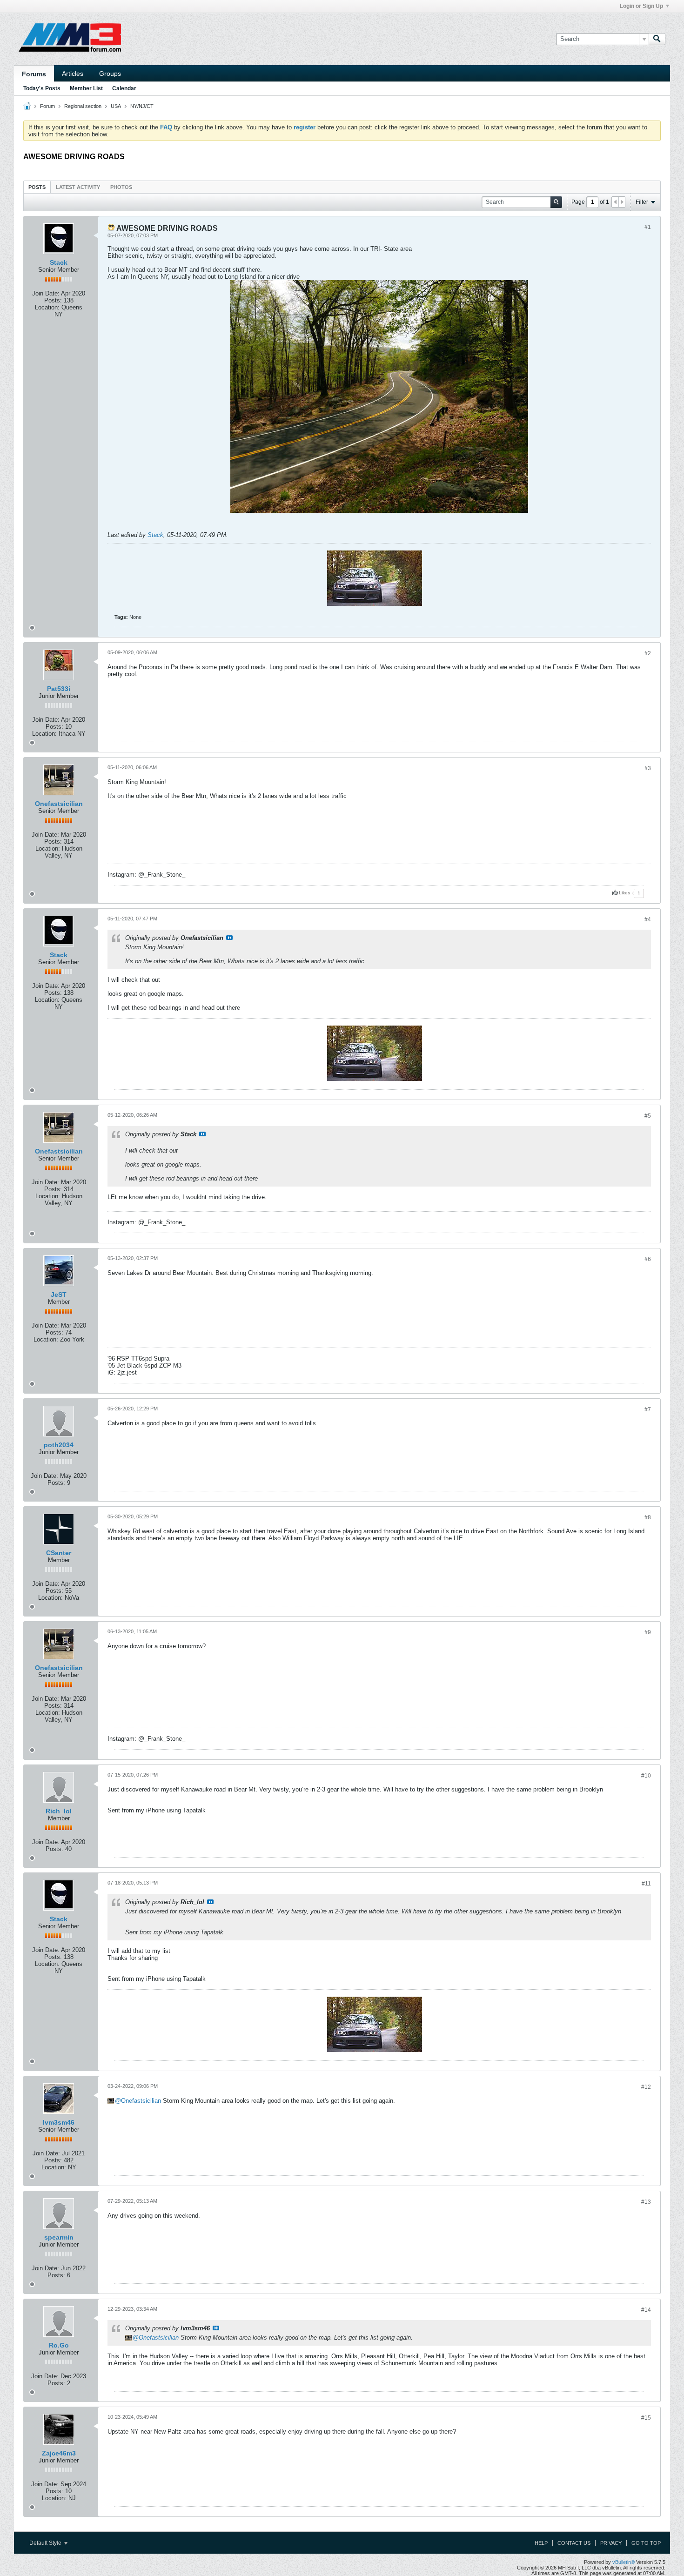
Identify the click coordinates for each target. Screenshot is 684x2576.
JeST (59, 1295)
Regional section (83, 106)
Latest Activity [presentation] (78, 187)
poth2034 (59, 1445)
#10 (646, 1776)
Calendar (124, 88)
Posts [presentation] (37, 187)
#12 (646, 2087)
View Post (229, 938)
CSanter (59, 1553)
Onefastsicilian (59, 804)
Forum (47, 106)
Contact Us (574, 2543)
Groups (110, 74)
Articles (73, 74)
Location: (47, 307)
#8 (648, 1517)
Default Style (46, 2543)
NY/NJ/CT (142, 106)
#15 (646, 2418)
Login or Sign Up (641, 6)
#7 (648, 1409)
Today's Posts (42, 88)
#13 (646, 2202)
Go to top (646, 2543)
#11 (646, 1884)
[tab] (37, 187)
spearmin (59, 2237)
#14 (646, 2310)
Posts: (53, 300)
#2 (648, 653)
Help (541, 2543)
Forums (34, 74)
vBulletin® (624, 2562)
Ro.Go (59, 2345)
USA (116, 106)
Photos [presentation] (121, 187)
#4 (648, 919)
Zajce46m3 (59, 2453)
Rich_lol (59, 1811)
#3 (648, 768)
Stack (59, 262)
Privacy (611, 2543)
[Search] (657, 39)
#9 (648, 1632)
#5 (648, 1116)
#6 (648, 1259)
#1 (648, 227)
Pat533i (59, 689)
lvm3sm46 (59, 2122)
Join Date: (46, 293)
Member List (86, 88)
